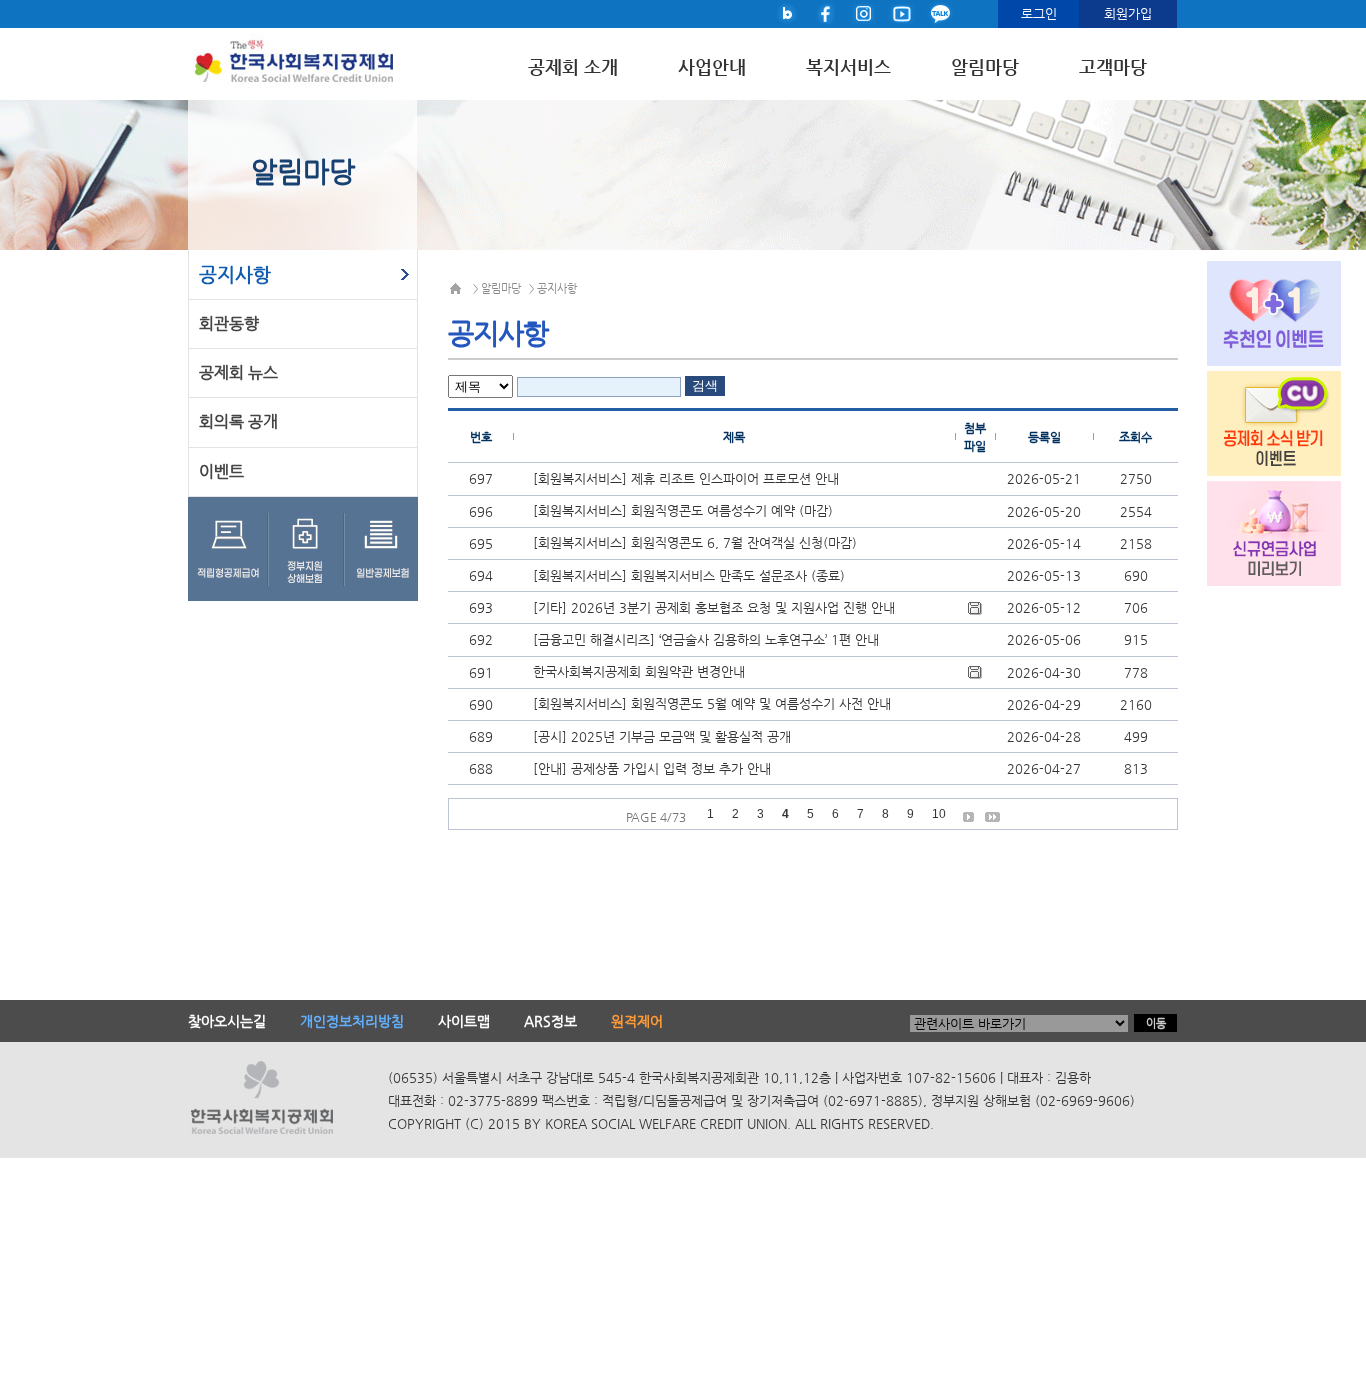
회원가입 (1128, 13)
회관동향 (229, 323)
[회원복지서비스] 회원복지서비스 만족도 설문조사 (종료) (689, 575)
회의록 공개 (238, 421)
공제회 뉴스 (238, 372)
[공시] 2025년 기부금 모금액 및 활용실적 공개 (662, 736)
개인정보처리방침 (352, 1021)
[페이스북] (826, 12)
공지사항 (235, 274)
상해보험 (309, 549)
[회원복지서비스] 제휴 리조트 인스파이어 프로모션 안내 (686, 478)
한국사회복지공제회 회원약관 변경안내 (639, 671)
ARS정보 (550, 1021)
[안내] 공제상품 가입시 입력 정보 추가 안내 (652, 768)
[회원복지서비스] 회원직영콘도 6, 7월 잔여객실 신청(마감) (695, 542)
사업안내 (712, 67)
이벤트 (221, 471)
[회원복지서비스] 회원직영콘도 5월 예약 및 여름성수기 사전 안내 (712, 703)
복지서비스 (848, 67)
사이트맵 (464, 1021)
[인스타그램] (864, 12)
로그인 (1039, 13)
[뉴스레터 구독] (1257, 421)
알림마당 (985, 67)
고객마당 (1113, 67)
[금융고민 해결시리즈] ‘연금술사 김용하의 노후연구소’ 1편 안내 (706, 639)
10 (939, 814)
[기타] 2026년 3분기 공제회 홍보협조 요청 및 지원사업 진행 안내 (714, 607)
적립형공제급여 (229, 549)
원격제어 (637, 1021)
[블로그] (788, 12)
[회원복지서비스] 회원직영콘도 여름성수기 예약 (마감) (683, 510)
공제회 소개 (573, 67)
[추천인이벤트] (1257, 311)
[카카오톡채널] (940, 12)
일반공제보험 (383, 549)
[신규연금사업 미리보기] (1257, 531)
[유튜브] (902, 12)
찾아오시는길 (227, 1021)
